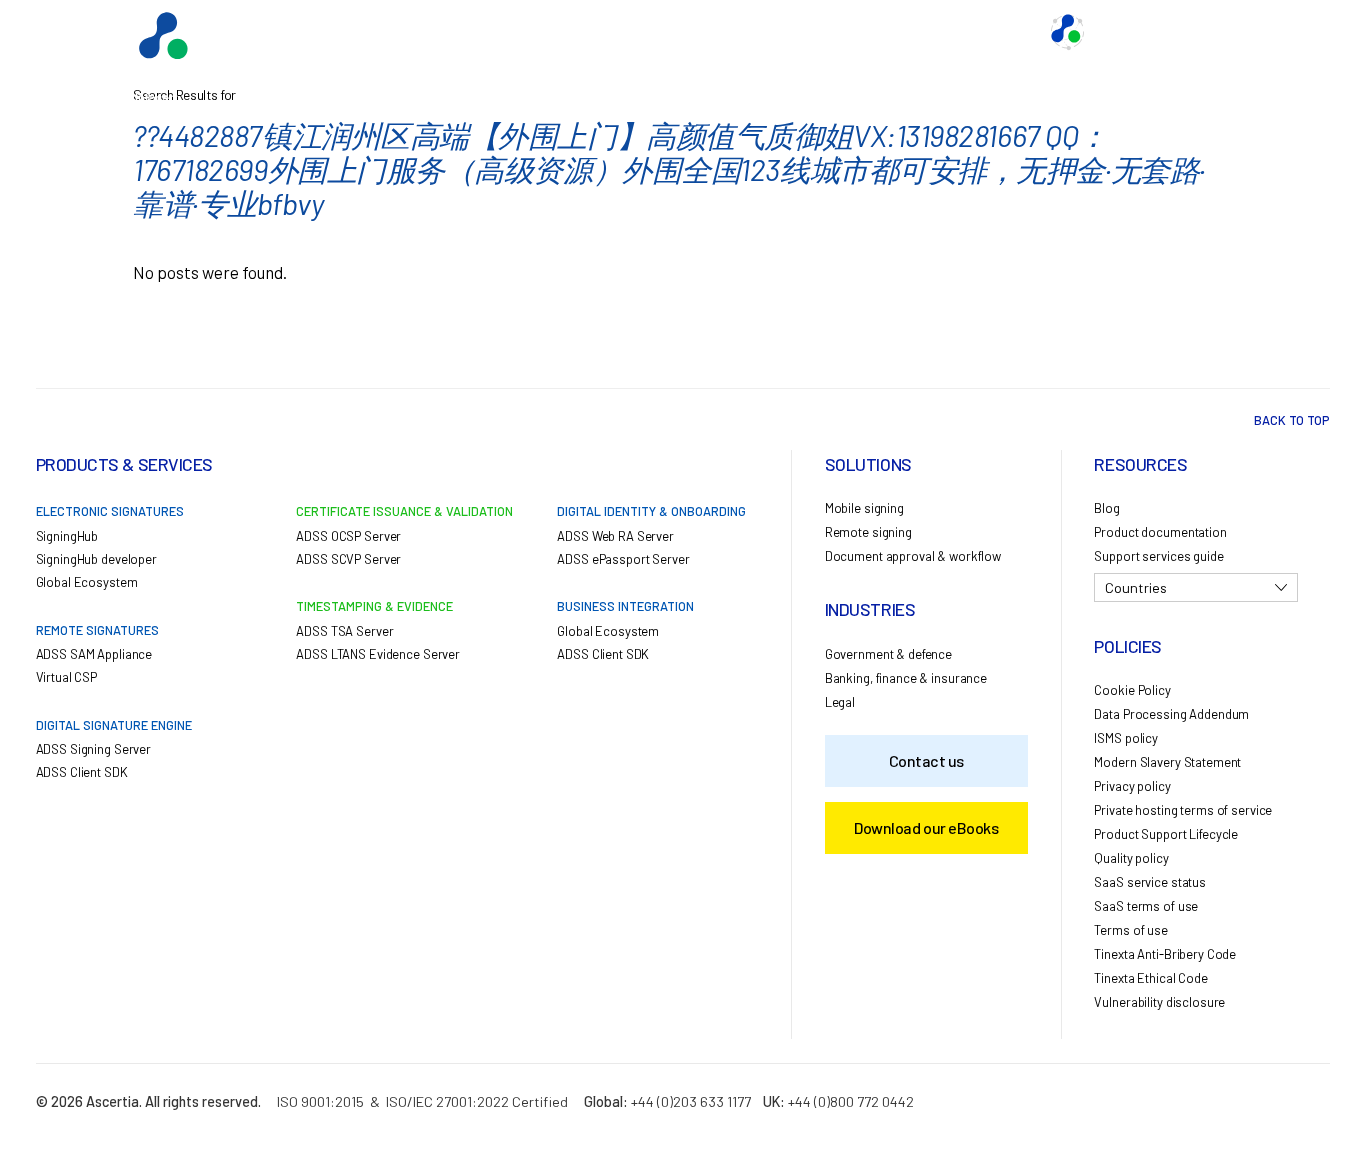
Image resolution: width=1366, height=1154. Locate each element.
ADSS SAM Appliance (94, 654)
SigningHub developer (96, 559)
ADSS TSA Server (344, 631)
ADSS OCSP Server (348, 536)
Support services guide (1158, 556)
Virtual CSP (67, 677)
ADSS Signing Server (94, 749)
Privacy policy (1132, 786)
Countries (1136, 587)
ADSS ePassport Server (623, 559)
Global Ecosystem (667, 32)
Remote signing (868, 532)
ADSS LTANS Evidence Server (378, 654)
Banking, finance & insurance (906, 678)
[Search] (1281, 32)
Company (991, 32)
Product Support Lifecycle (1166, 834)
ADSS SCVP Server (348, 559)
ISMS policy (1126, 738)
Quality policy (1131, 858)
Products (546, 32)
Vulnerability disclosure (1159, 1002)
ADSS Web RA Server (615, 536)
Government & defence (888, 654)
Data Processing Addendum (1171, 714)
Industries (791, 32)
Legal (840, 702)
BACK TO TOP (1292, 420)
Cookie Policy (1132, 690)
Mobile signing (864, 508)
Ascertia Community (1164, 32)
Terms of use (1130, 930)
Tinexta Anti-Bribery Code (1165, 954)
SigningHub (67, 536)
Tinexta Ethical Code (1150, 978)
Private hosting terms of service (1183, 810)
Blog (1106, 508)
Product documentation (1160, 532)
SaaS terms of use (1146, 906)
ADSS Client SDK (82, 772)
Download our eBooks (926, 827)
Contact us (893, 32)
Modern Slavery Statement (1167, 762)
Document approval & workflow (913, 556)
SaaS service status (1150, 882)
